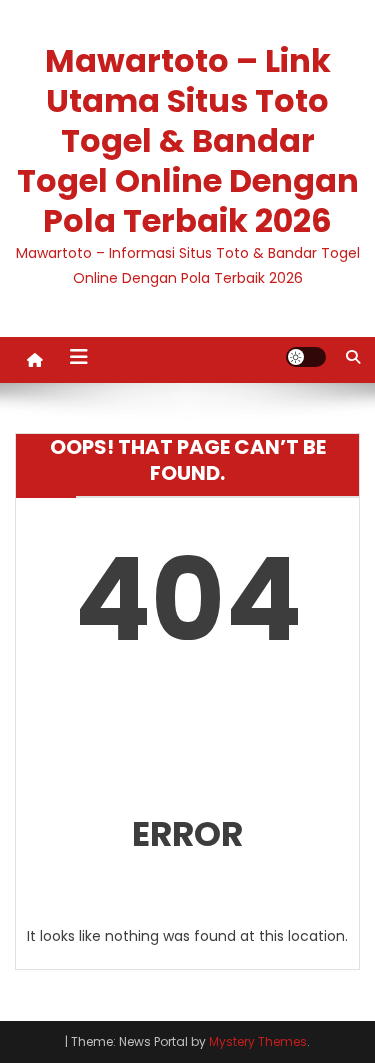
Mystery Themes (258, 1041)
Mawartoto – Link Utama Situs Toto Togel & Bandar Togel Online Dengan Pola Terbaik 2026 (188, 140)
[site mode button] (306, 357)
